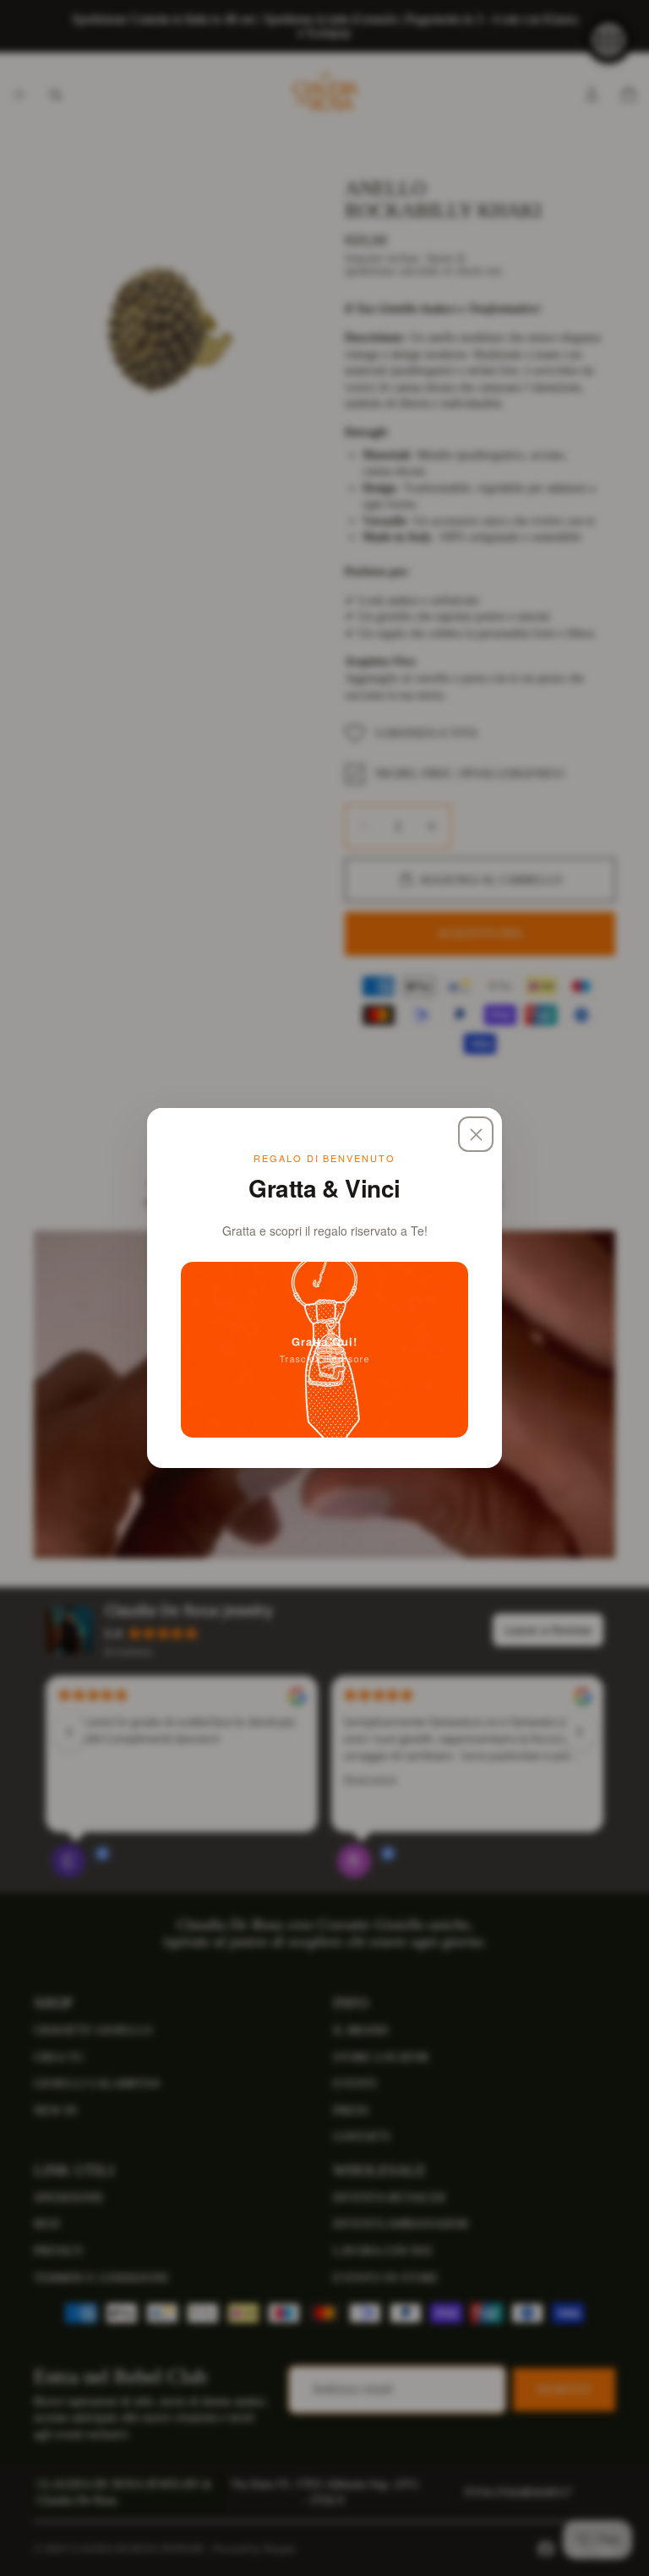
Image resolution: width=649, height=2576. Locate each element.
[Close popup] (476, 1134)
